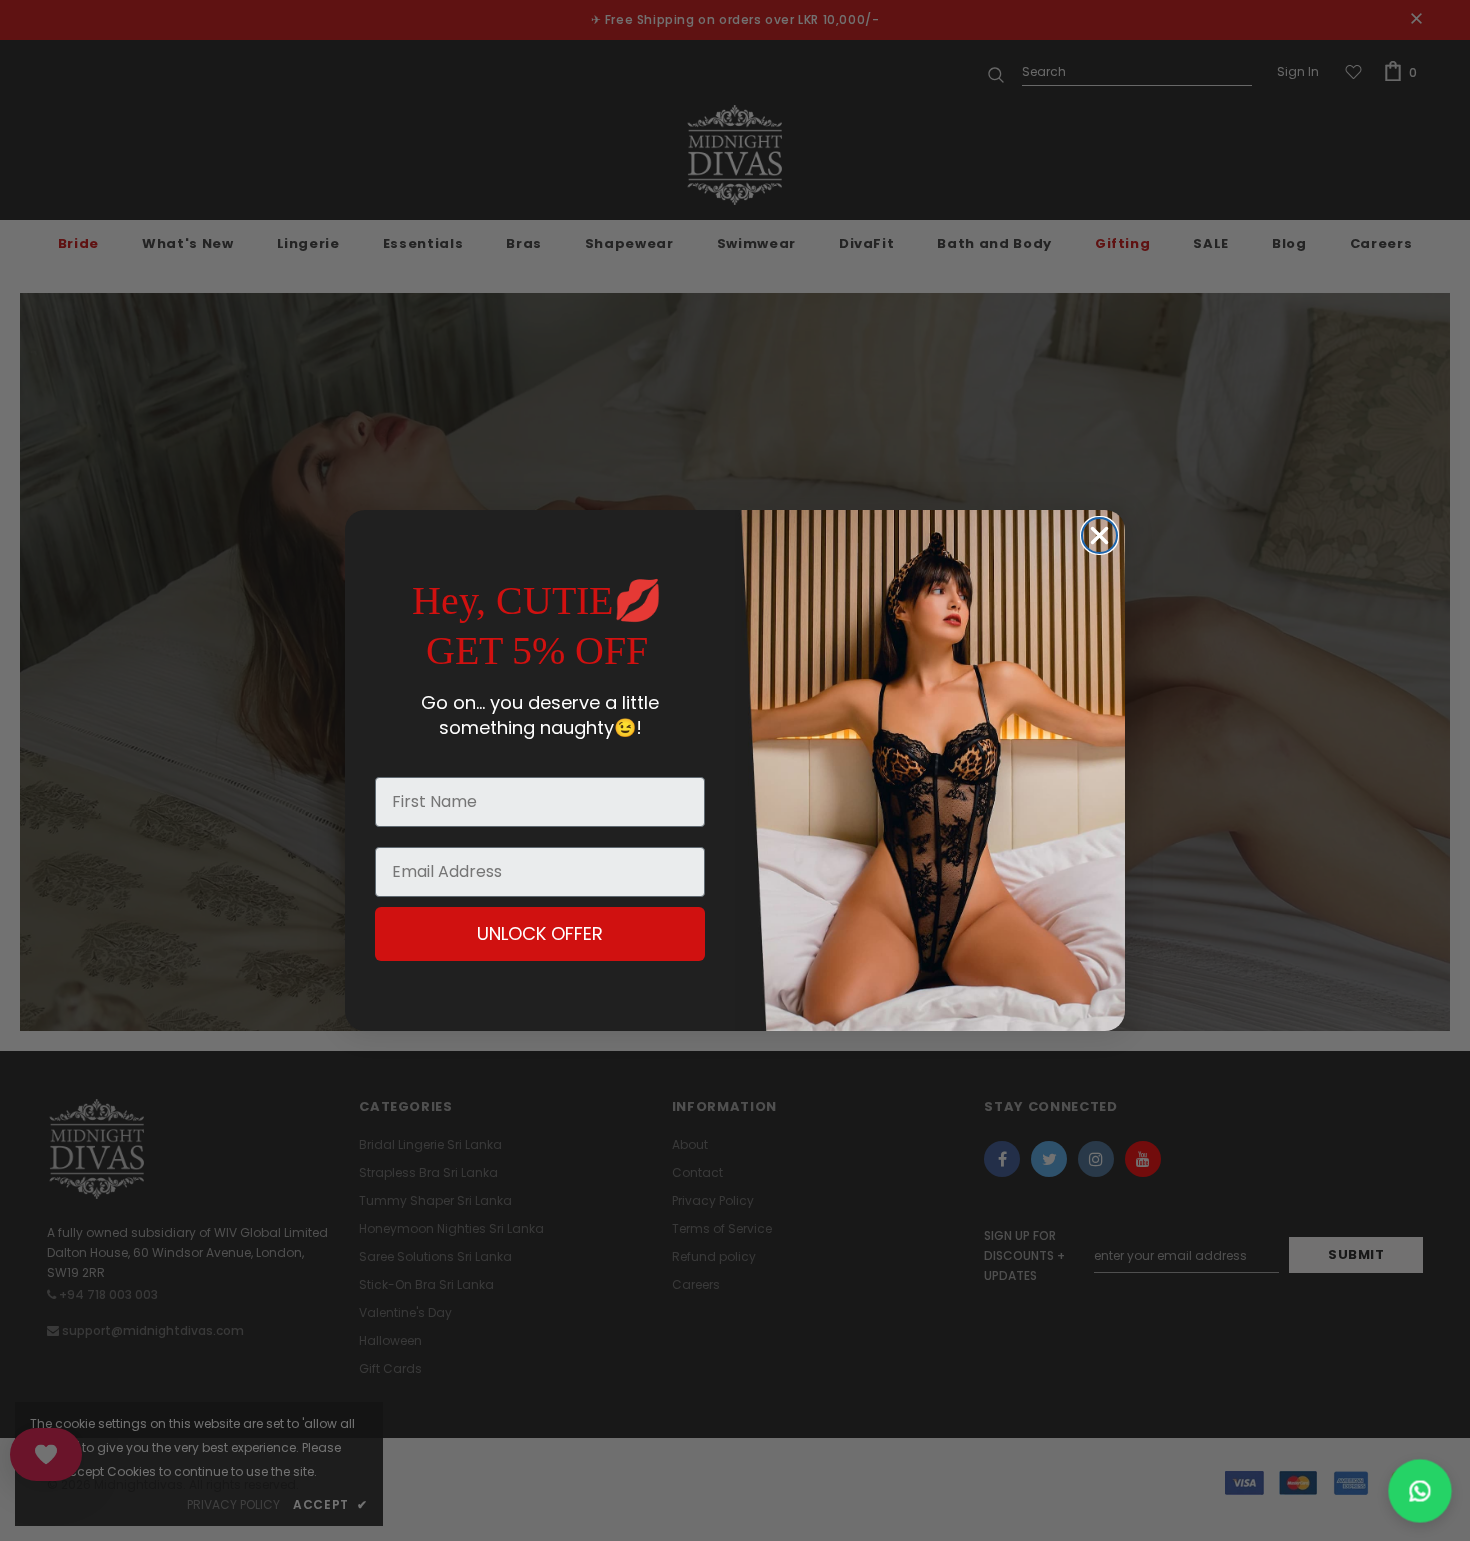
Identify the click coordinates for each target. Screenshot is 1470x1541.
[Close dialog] (1099, 535)
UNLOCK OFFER (540, 933)
